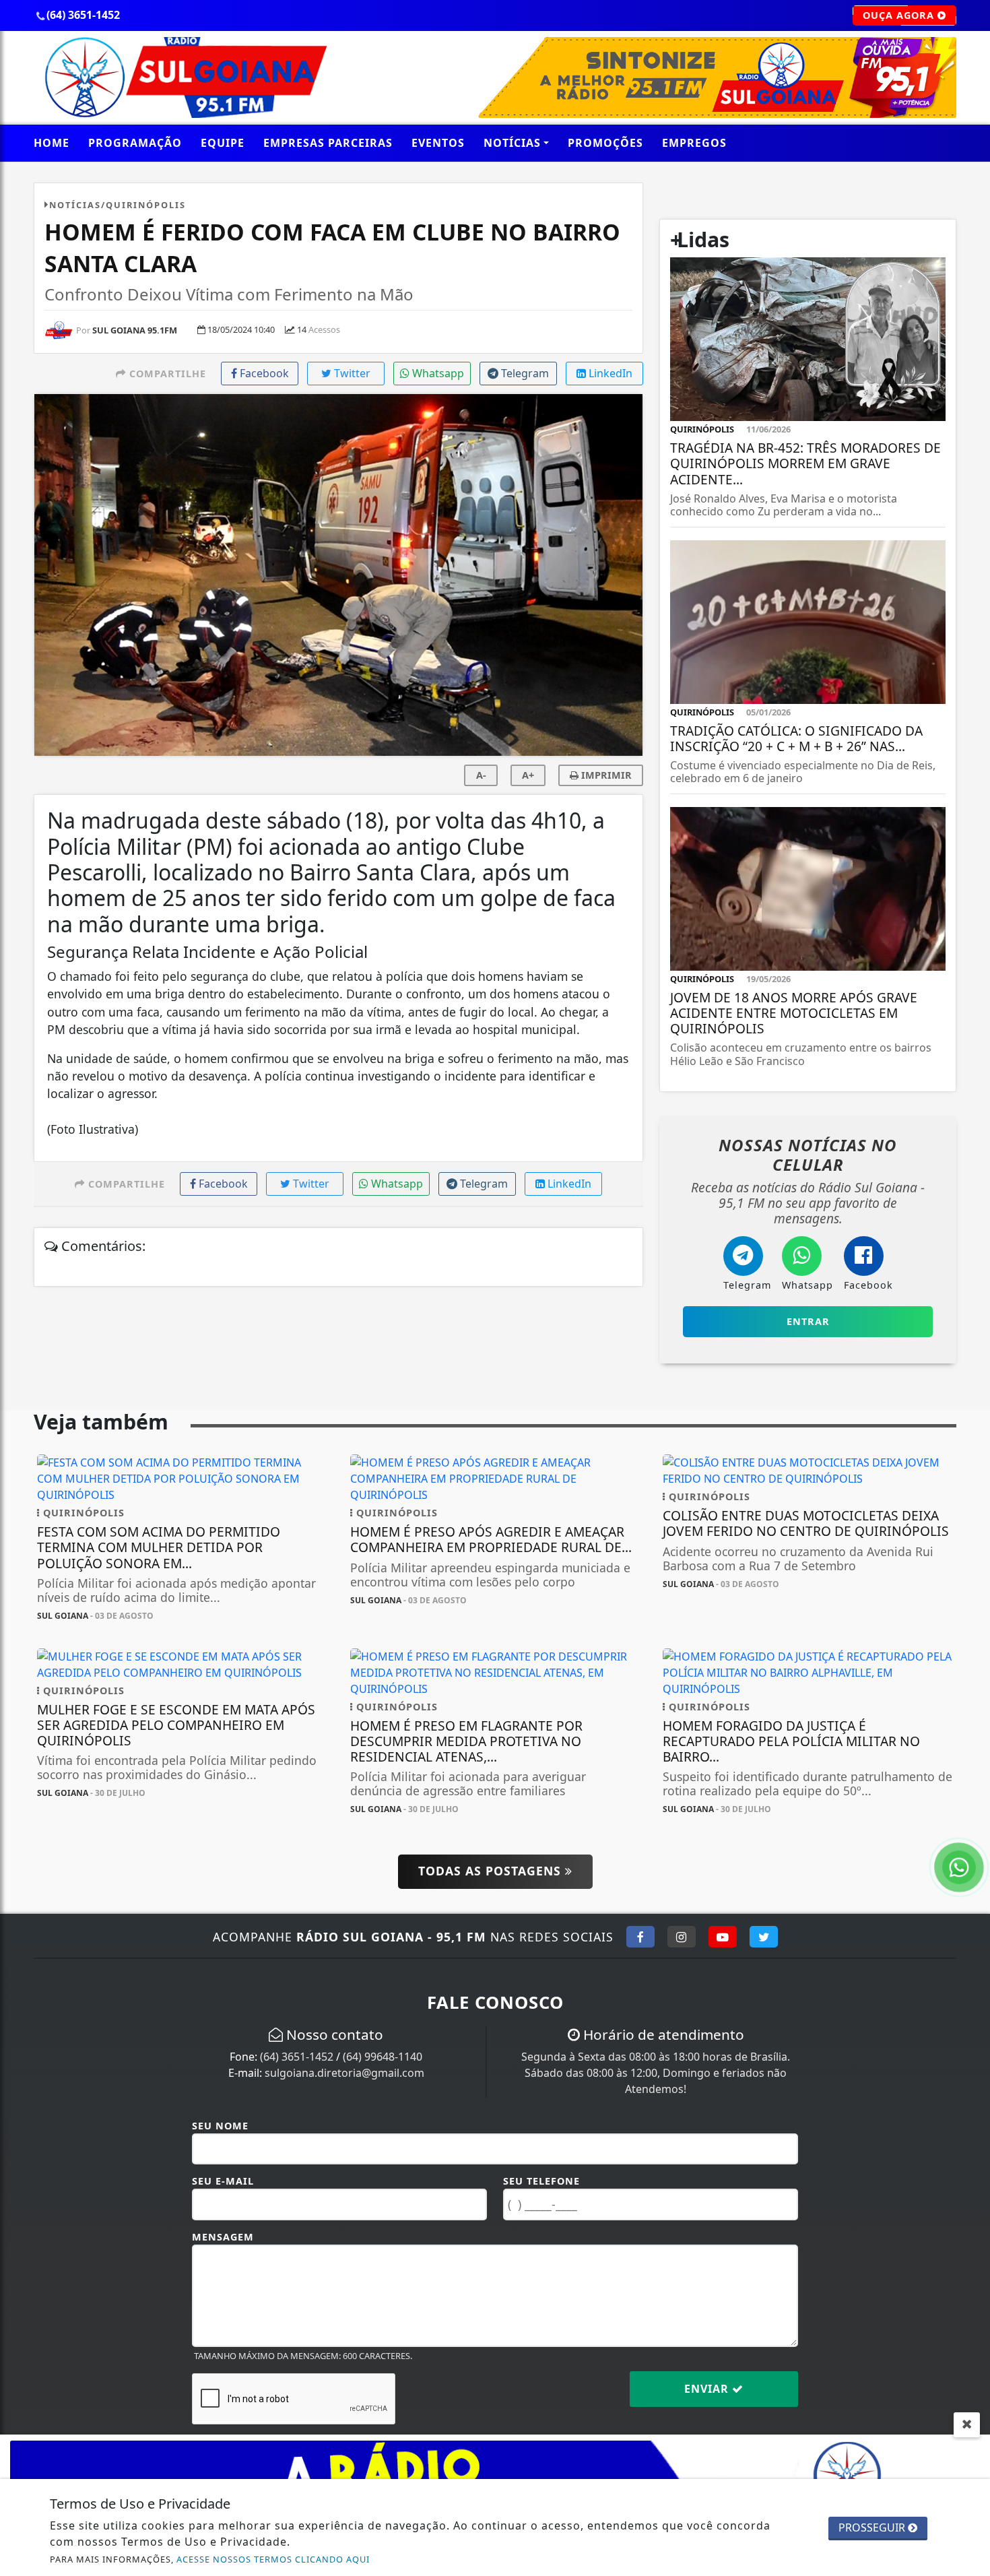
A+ (528, 775)
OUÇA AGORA (900, 15)
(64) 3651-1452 (297, 2057)
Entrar (808, 1321)
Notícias (512, 143)
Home (52, 143)
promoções (605, 143)
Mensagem (223, 2237)
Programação (135, 143)
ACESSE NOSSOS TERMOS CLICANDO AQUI (273, 2559)
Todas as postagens (492, 1871)
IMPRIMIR (605, 775)
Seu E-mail (223, 2181)
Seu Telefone (541, 2181)
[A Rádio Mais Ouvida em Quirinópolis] (182, 76)
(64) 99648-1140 (383, 2057)
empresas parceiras (328, 143)
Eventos (438, 143)
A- (481, 775)
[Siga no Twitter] (764, 1937)
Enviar (708, 2389)
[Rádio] (652, 76)
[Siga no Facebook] (640, 1937)
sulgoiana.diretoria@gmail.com (344, 2073)
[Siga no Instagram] (682, 1937)
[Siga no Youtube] (723, 1937)
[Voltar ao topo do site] (969, 1545)
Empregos (694, 143)
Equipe (223, 143)
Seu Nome (220, 2126)
